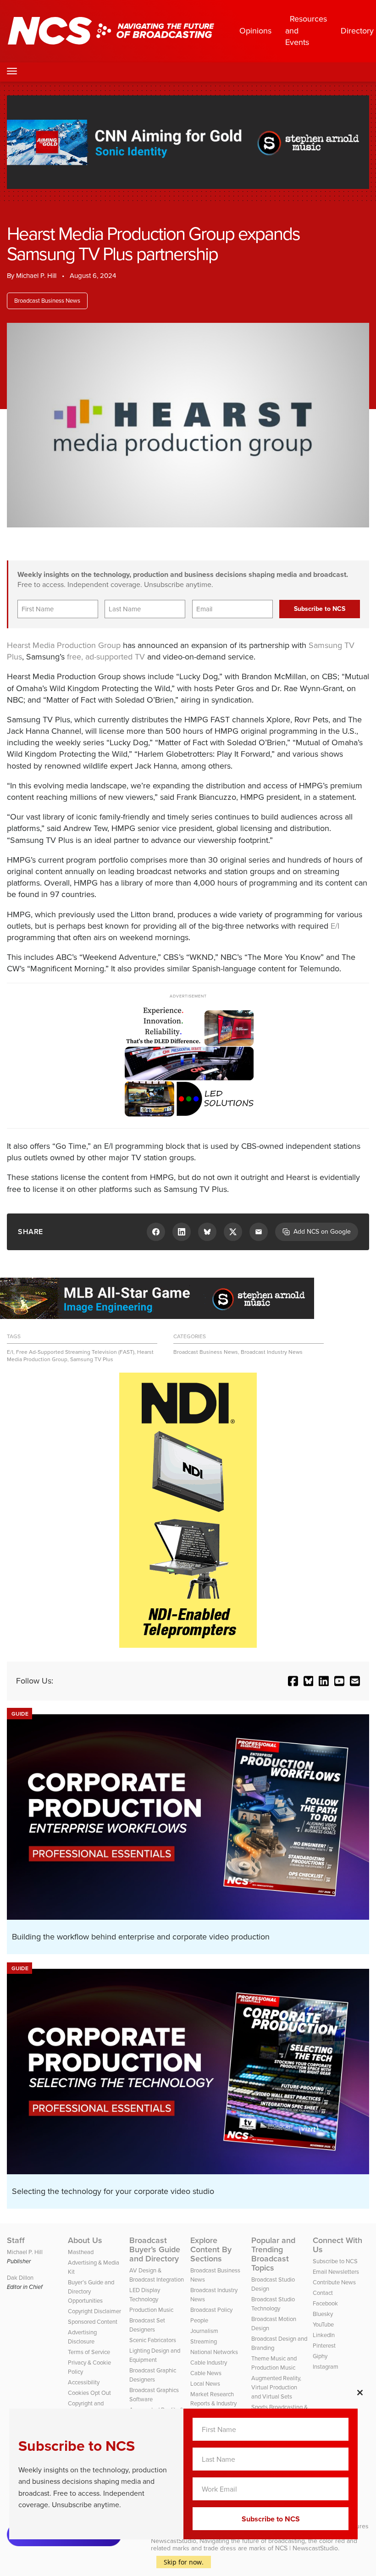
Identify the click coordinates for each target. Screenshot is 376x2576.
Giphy (320, 2356)
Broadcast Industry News (272, 1352)
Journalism (204, 2331)
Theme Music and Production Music (274, 2363)
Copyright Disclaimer (94, 2311)
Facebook (325, 2303)
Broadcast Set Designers (147, 2325)
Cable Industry (209, 2363)
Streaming (204, 2341)
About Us (85, 2240)
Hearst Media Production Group (64, 645)
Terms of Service (89, 2352)
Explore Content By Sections (211, 2249)
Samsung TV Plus (92, 1359)
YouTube (323, 2324)
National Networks (214, 2352)
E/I (335, 926)
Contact (323, 2293)
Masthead (81, 2252)
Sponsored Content (93, 2322)
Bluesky (323, 2314)
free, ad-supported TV (106, 657)
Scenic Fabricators (153, 2340)
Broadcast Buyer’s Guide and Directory (155, 2249)
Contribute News (334, 2282)
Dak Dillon (20, 2278)
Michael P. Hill (36, 276)
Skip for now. (184, 2562)
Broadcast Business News (47, 301)
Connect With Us (337, 2245)
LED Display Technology (145, 2295)
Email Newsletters (336, 2272)
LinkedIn (324, 2335)
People (199, 2320)
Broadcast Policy (211, 2310)
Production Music (151, 2310)
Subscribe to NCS (335, 2261)
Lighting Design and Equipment (155, 2355)
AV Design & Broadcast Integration (157, 2275)
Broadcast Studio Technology (273, 2304)
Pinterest (324, 2346)
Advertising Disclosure (82, 2337)
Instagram (326, 2367)
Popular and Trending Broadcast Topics (273, 2254)
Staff (16, 2240)
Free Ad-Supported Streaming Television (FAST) (75, 1352)
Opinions (255, 31)
